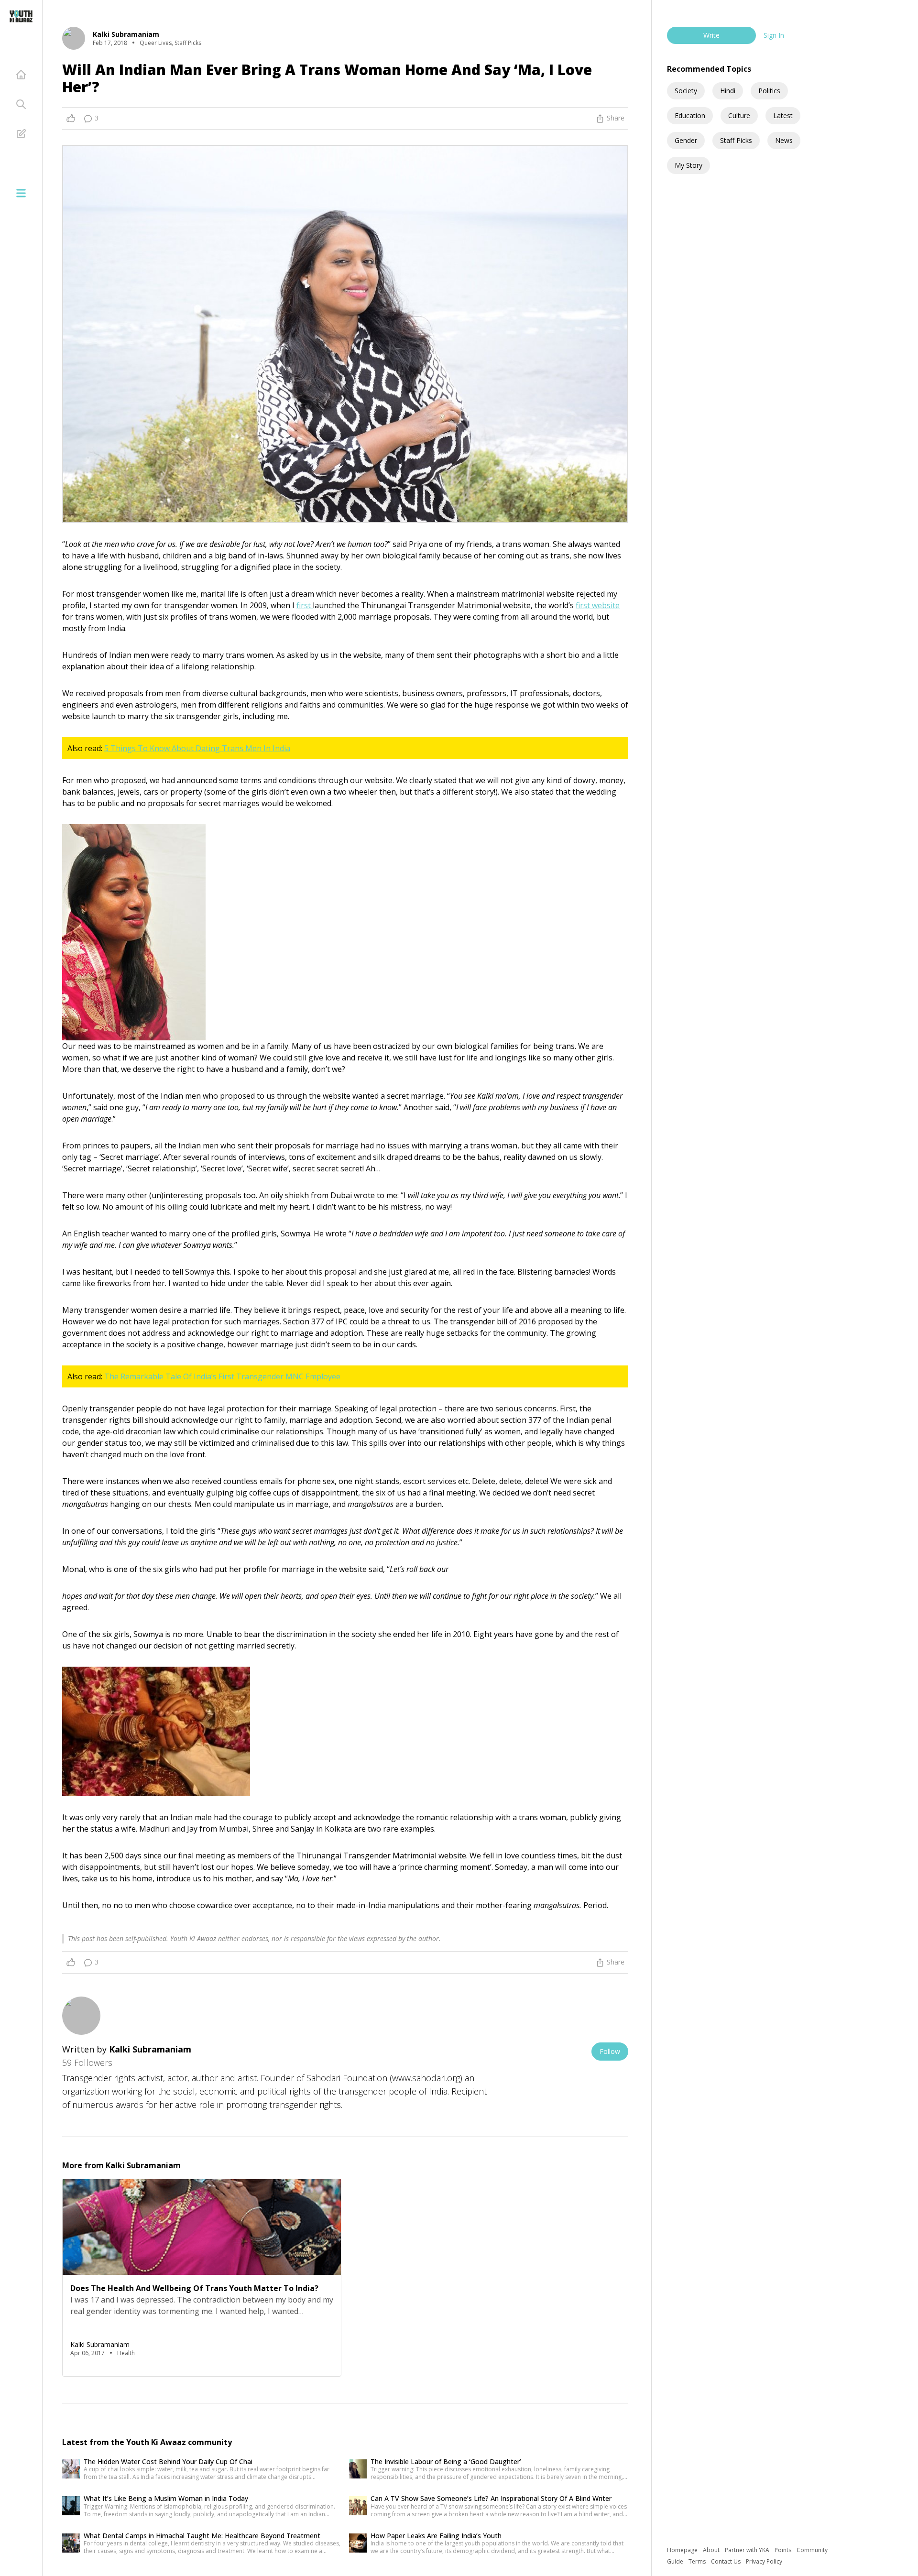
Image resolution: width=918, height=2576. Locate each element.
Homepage (683, 2550)
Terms (698, 2561)
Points (784, 2550)
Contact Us (727, 2561)
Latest (783, 115)
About (712, 2550)
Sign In (774, 35)
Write (711, 35)
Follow (610, 2051)
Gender (686, 140)
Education (690, 115)
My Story (688, 165)
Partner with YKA (748, 2550)
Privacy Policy (764, 2561)
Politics (769, 91)
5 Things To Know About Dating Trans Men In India (197, 748)
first (305, 605)
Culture (739, 115)
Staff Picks (736, 140)
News (784, 140)
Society (686, 91)
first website (598, 605)
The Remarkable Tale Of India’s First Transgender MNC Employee (222, 1376)
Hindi (728, 91)
